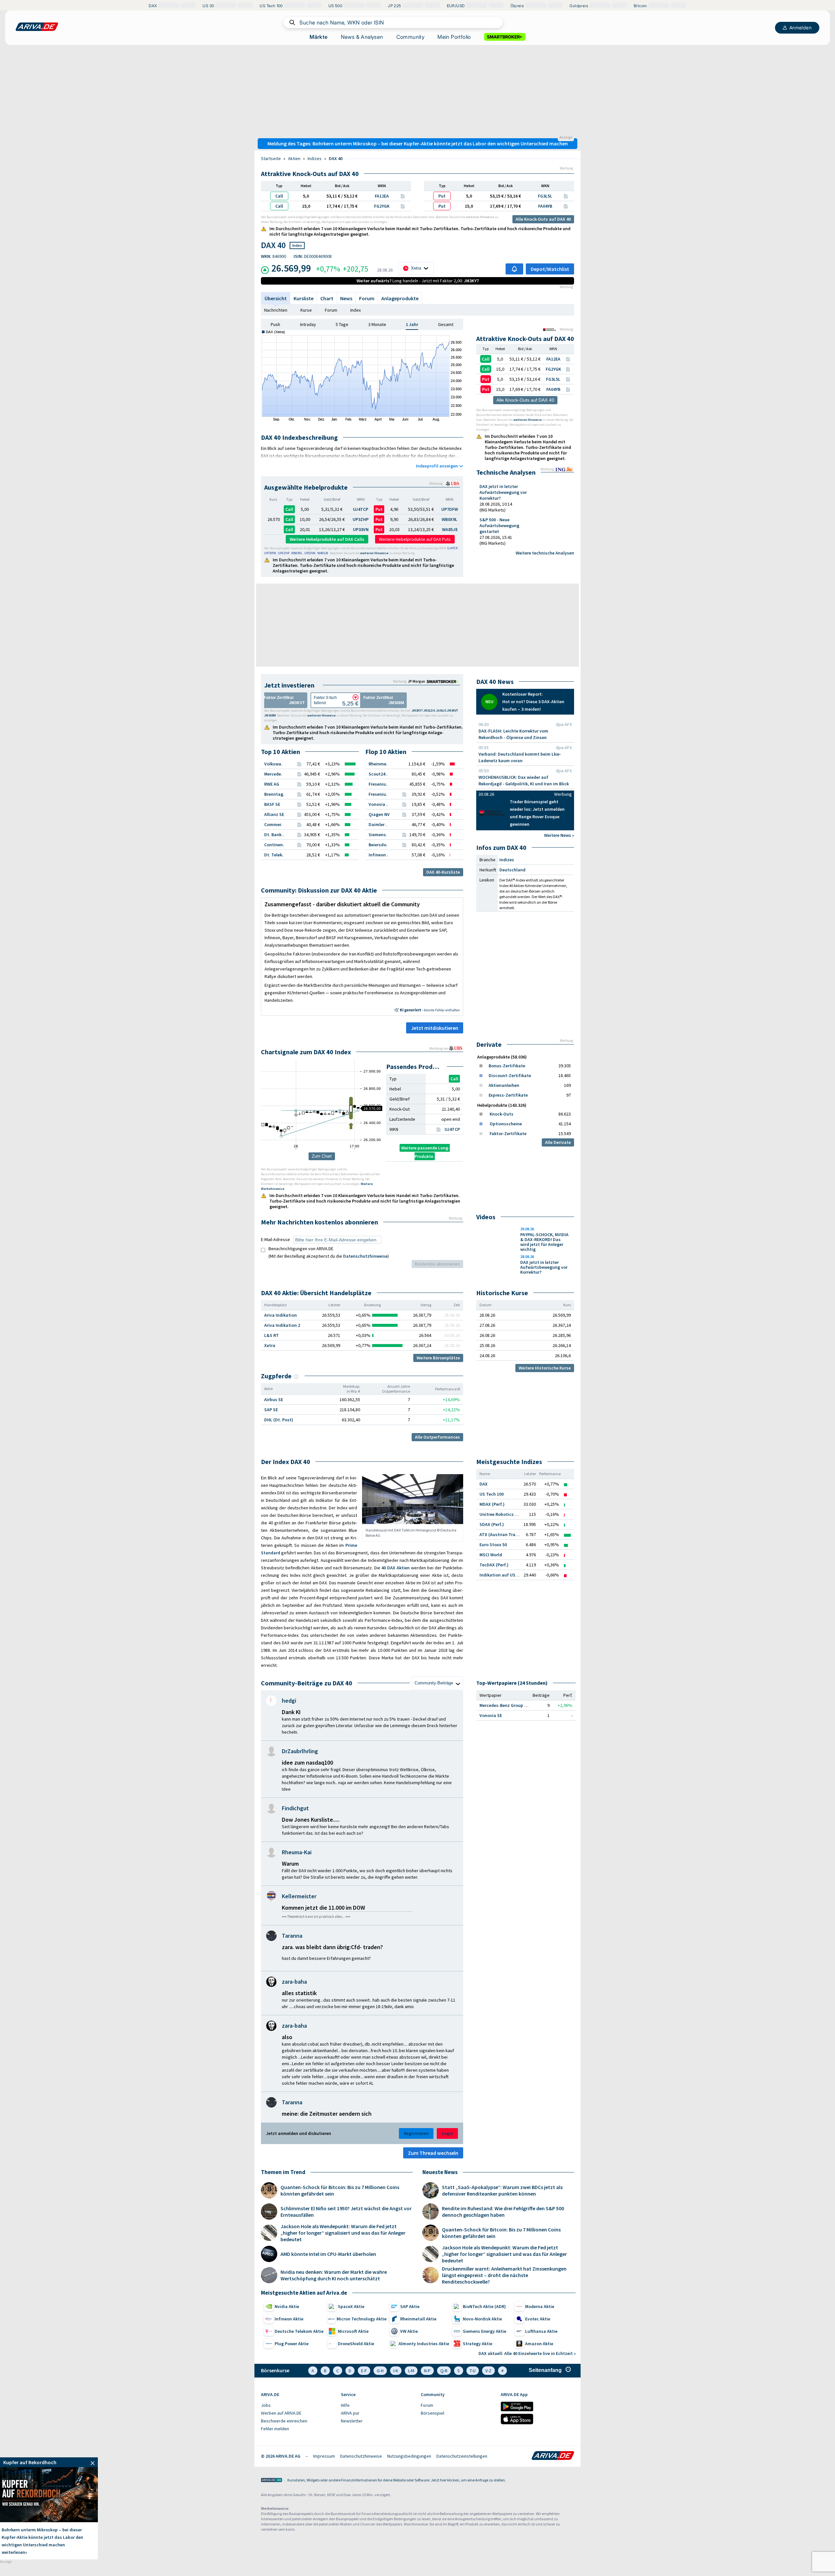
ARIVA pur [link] (350, 2413)
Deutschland (512, 870)
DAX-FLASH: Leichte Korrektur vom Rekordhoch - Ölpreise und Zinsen (513, 734)
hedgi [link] (289, 1701)
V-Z (488, 2371)
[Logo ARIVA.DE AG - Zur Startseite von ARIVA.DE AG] (272, 2481)
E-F (364, 2371)
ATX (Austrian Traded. (502, 1534)
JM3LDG (429, 711)
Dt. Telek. (274, 855)
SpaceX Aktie (351, 2306)
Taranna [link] (292, 1936)
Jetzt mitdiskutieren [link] (435, 1028)
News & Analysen (362, 37)
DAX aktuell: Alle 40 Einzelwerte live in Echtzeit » (527, 2353)
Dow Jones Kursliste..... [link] (311, 1820)
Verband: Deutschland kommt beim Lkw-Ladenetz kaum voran (520, 757)
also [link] (287, 2037)
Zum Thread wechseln (433, 2153)
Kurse (306, 310)
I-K (396, 2371)
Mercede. (273, 774)
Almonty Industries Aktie (424, 2344)
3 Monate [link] (377, 324)
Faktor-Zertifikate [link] (508, 1133)
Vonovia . (378, 804)
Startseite (271, 158)
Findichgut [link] (295, 1808)
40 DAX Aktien (395, 1568)
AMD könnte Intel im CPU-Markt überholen (328, 2254)
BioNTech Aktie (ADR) (484, 2306)
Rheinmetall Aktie (418, 2319)
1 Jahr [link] (412, 324)
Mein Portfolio (454, 37)
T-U (473, 2371)
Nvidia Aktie (287, 2306)
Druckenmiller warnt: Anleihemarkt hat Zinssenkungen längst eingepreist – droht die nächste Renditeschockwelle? (504, 2275)
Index (356, 310)
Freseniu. (378, 784)
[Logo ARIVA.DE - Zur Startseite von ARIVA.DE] (553, 2456)
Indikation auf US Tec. (502, 1575)
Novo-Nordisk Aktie (482, 2319)
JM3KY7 (417, 711)
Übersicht (276, 298)
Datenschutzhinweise (365, 1256)
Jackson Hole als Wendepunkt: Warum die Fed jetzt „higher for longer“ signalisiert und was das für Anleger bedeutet (343, 2233)
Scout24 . (378, 774)
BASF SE (272, 804)
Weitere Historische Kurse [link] (545, 1368)
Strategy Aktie (478, 2344)
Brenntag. (274, 794)
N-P (427, 2371)
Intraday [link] (308, 324)
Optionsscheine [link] (506, 1124)
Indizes (315, 158)
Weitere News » (559, 835)
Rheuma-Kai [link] (297, 1852)
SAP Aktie (410, 2306)
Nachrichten (276, 310)
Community (410, 37)
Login (447, 2133)
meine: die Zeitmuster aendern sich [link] (327, 2114)
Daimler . (378, 824)
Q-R (444, 2371)
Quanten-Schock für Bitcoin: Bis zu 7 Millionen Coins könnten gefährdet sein (340, 2190)
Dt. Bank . (274, 835)
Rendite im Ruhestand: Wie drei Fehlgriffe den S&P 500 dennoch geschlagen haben (503, 2212)
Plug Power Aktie (292, 2344)
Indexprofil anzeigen (437, 466)
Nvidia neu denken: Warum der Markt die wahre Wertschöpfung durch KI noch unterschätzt (334, 2275)
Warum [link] (290, 1864)
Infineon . (378, 855)
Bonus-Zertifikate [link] (507, 1066)
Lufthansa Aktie (541, 2331)
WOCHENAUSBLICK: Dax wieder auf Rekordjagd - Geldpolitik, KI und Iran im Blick (524, 780)
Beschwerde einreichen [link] (284, 2421)
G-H (380, 2371)
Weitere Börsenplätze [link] (438, 1358)
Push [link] (275, 324)
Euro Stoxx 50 (493, 1545)
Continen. (274, 845)
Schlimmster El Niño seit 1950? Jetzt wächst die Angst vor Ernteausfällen (346, 2212)
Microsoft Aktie (353, 2331)
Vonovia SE (491, 1715)
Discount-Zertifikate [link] (510, 1075)
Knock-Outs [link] (501, 1114)
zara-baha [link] (294, 1982)
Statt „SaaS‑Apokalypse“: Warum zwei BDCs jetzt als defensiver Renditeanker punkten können (502, 2190)
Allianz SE (274, 814)
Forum (367, 298)
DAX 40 (336, 158)
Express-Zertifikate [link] (508, 1095)
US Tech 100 (492, 1494)
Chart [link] (327, 298)
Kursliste (304, 298)
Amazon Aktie (539, 2344)
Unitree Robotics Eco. (501, 1514)
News (346, 298)
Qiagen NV (379, 814)
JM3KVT (452, 711)
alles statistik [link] (299, 1993)
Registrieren (416, 2133)
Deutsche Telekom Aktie (299, 2331)
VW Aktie (409, 2331)
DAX (484, 1484)
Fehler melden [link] (275, 2429)
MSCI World (491, 1555)
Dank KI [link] (291, 1712)
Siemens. (378, 835)
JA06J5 (441, 711)
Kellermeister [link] (299, 1896)
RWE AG (272, 784)
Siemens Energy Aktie (485, 2331)
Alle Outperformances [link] (437, 1437)
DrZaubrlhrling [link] (300, 1751)
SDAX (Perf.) (492, 1524)
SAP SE (271, 1410)
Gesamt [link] (446, 324)
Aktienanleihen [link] (504, 1085)
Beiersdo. (378, 845)
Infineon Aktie (289, 2319)
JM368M (270, 715)
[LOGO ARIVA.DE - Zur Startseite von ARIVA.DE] (37, 27)
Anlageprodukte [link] (400, 298)
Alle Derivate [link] (558, 1142)
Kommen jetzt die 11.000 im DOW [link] (323, 1908)
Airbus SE (274, 1399)
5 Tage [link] (342, 324)
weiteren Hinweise (480, 217)
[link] (444, 681)
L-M (411, 2371)
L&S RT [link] (272, 1335)
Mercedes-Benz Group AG (505, 1705)
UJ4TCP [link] (452, 1129)
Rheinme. (378, 764)
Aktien (294, 158)
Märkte (319, 37)
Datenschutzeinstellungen (462, 2456)
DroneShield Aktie (356, 2344)
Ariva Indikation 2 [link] (282, 1325)
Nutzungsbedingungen (409, 2456)
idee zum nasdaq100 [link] (307, 1762)
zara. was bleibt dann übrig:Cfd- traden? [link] (332, 1947)
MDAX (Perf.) (492, 1504)
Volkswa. (273, 764)
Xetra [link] (270, 1345)
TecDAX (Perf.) (494, 1565)
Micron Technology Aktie (362, 2319)
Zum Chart (322, 1156)
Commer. (273, 824)
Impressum (324, 2456)
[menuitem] (298, 2406)
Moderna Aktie (540, 2306)
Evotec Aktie (538, 2319)
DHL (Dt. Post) (279, 1420)
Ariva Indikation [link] (281, 1315)
